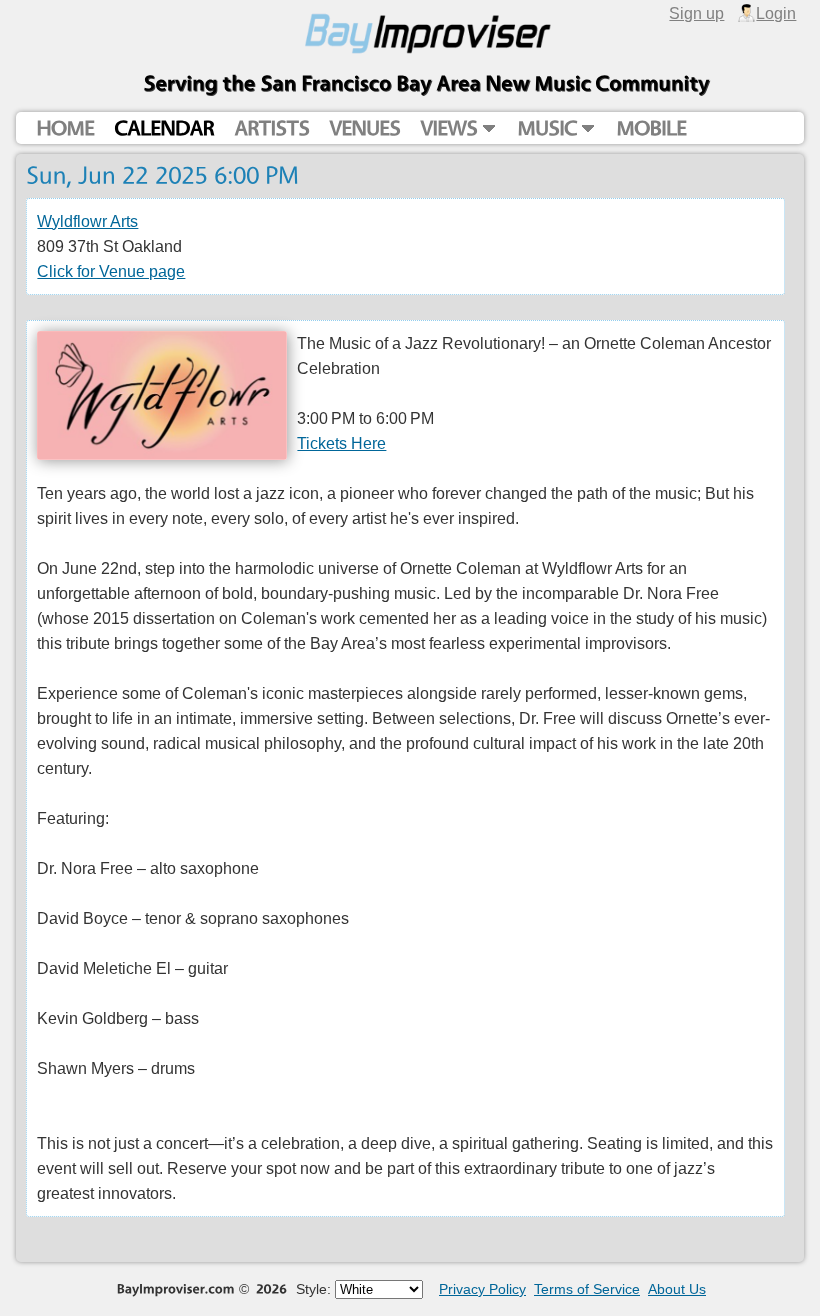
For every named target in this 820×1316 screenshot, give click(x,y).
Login (776, 13)
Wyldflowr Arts (87, 221)
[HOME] (65, 128)
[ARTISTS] (271, 128)
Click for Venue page (111, 271)
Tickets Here (341, 443)
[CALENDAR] (164, 128)
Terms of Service (587, 1289)
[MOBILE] (651, 128)
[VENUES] (364, 128)
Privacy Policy (482, 1289)
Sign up (696, 13)
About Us (677, 1289)
